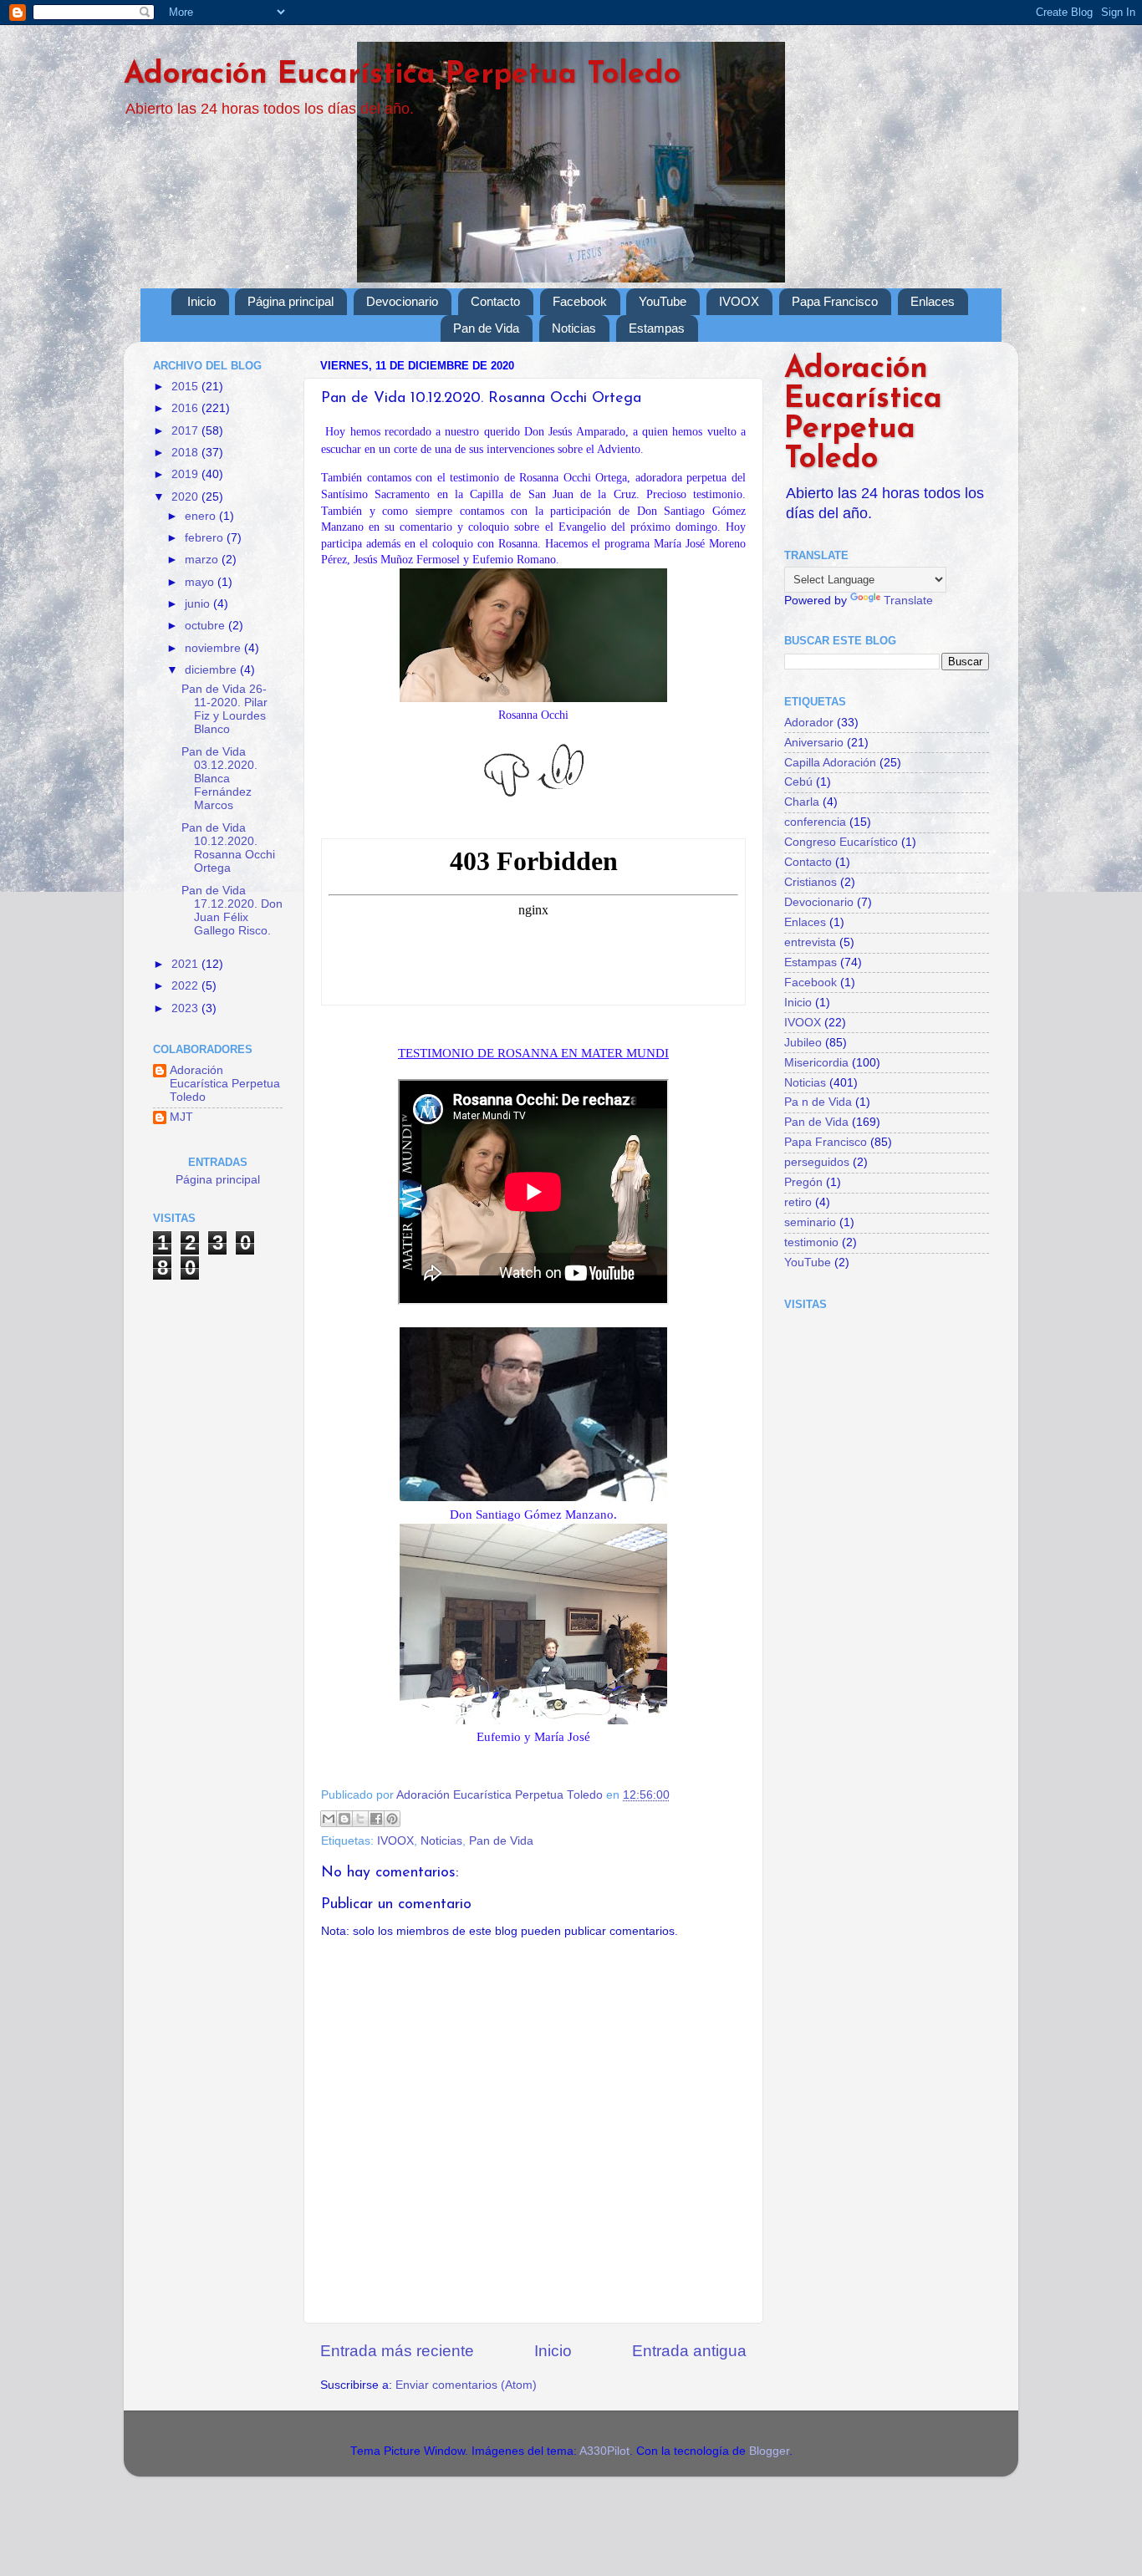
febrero (206, 538)
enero (202, 516)
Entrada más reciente (397, 2351)
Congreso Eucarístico (841, 842)
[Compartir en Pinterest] (392, 1819)
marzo (203, 560)
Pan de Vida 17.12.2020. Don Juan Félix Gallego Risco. (232, 911)
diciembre (212, 670)
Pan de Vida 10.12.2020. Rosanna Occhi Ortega (228, 848)
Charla (802, 802)
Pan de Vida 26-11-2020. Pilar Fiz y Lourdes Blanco (224, 710)
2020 (186, 497)
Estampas (657, 328)
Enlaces (933, 301)
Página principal (291, 301)
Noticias (574, 328)
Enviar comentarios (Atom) (466, 2385)
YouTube (663, 301)
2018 (186, 453)
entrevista (810, 942)
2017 (186, 431)
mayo (201, 582)
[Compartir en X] (360, 1819)
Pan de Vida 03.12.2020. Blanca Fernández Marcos (219, 779)
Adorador (809, 723)
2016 (186, 408)
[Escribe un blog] (344, 1819)
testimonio (811, 1242)
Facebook (580, 301)
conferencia (815, 822)
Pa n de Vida (818, 1102)
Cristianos (811, 882)
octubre (206, 626)
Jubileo (803, 1043)
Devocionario (402, 301)
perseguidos (817, 1162)
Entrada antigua (689, 2351)
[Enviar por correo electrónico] (329, 1819)
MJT (181, 1117)
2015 (186, 387)
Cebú (798, 782)
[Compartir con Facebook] (376, 1819)
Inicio (201, 301)
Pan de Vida (486, 328)
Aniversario (814, 743)
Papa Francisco (835, 301)
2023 (186, 1008)
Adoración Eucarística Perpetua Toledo (402, 75)
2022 (186, 986)
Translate (908, 601)
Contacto (495, 301)
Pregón (803, 1182)
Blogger (769, 2451)
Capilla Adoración (830, 763)
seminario (810, 1222)
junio (199, 604)
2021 (186, 964)
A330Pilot (604, 2451)
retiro (798, 1202)
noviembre (214, 648)
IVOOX (739, 301)
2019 (186, 474)
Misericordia (816, 1063)
